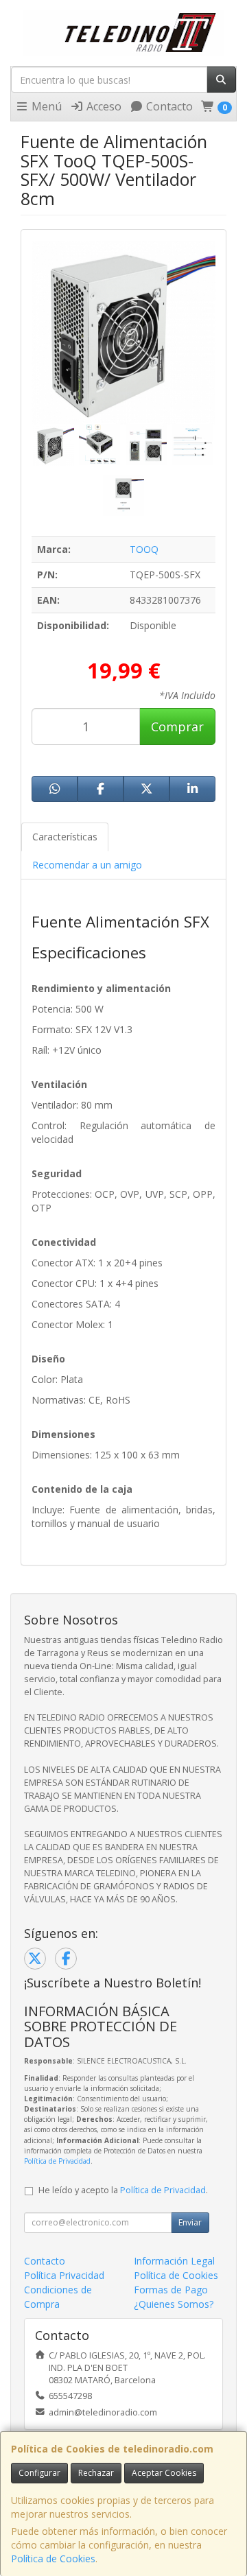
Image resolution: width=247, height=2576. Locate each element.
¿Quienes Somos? (174, 2304)
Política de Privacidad (57, 2161)
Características (65, 837)
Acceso (103, 106)
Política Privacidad (64, 2275)
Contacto (168, 106)
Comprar (177, 726)
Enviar (190, 2222)
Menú (45, 106)
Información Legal (174, 2261)
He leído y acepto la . (123, 2190)
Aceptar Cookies (164, 2473)
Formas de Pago (171, 2290)
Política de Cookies (53, 2559)
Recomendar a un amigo (87, 865)
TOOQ (144, 549)
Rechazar (96, 2473)
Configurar (39, 2473)
